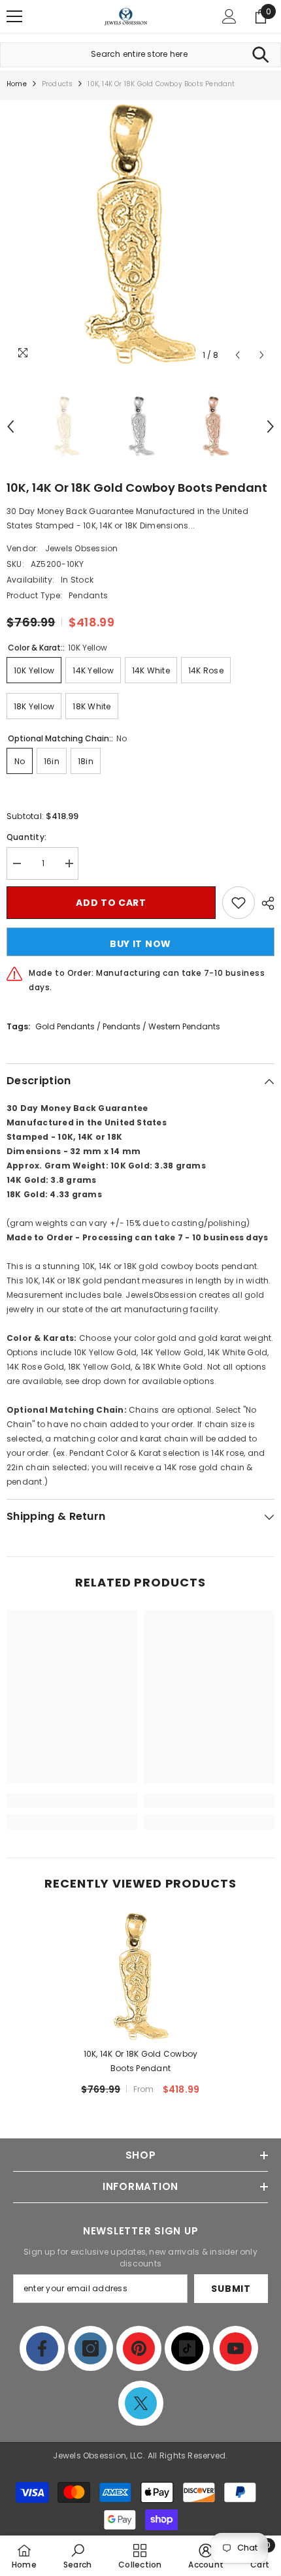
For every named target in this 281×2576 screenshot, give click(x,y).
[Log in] (229, 16)
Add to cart (111, 903)
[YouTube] (236, 2348)
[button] (238, 355)
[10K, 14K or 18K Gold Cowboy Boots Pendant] (140, 1976)
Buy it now (140, 944)
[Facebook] (42, 2348)
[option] (140, 234)
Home (17, 84)
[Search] (260, 55)
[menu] (14, 16)
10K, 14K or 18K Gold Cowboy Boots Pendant (140, 2061)
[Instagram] (91, 2348)
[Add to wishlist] (239, 903)
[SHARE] (265, 903)
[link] (72, 1801)
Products (58, 84)
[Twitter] (141, 2403)
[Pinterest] (139, 2348)
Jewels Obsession (82, 548)
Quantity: (26, 837)
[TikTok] (187, 2348)
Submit (231, 2289)
